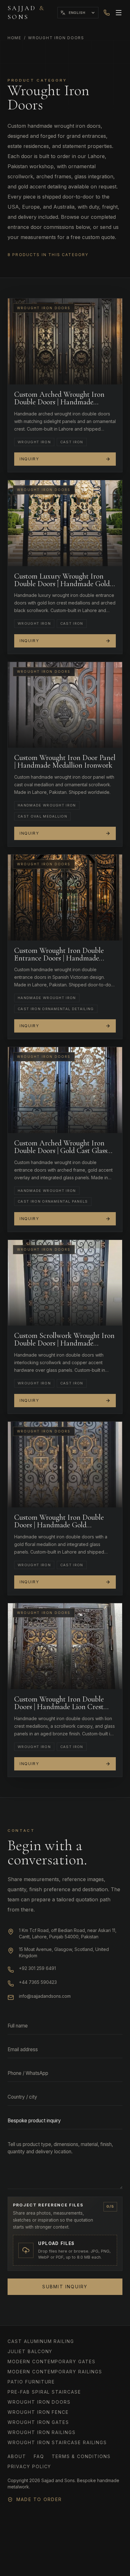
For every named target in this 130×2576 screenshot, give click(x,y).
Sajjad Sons (26, 13)
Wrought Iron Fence (38, 2412)
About (17, 2456)
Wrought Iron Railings (42, 2432)
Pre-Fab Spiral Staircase (44, 2392)
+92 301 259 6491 (37, 1968)
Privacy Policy (29, 2466)
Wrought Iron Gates (38, 2422)
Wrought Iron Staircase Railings (57, 2442)
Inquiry (29, 459)
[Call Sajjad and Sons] (107, 13)
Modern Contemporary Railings (55, 2372)
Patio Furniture (31, 2382)
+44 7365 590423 (38, 1982)
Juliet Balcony (30, 2351)
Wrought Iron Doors (39, 2402)
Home (15, 38)
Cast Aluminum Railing (41, 2341)
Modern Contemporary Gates (52, 2361)
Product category (37, 80)
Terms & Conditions (81, 2456)
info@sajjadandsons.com (45, 1996)
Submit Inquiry (65, 2287)
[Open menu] (119, 13)
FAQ (39, 2456)
